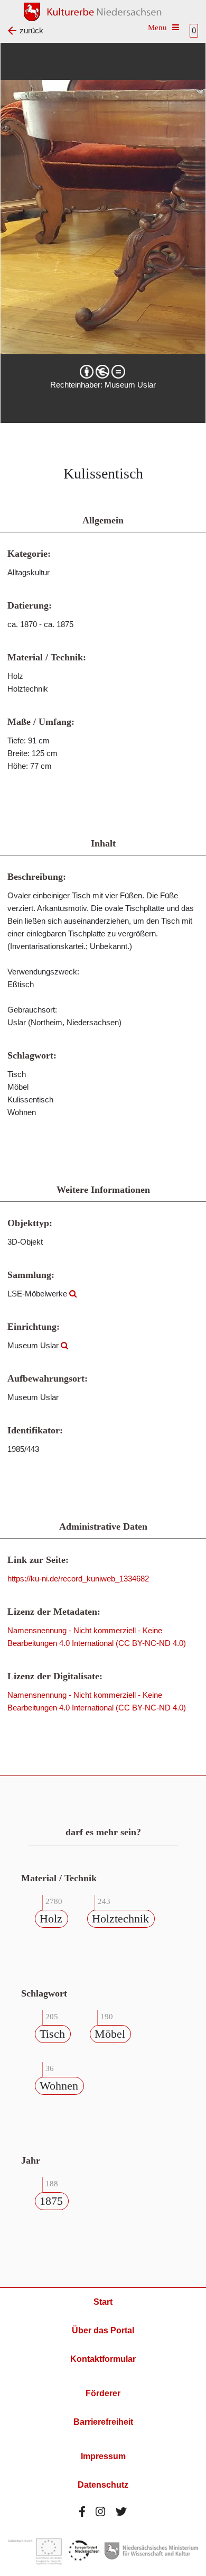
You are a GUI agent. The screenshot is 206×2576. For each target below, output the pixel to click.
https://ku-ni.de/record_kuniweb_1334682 (78, 1579)
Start (103, 2302)
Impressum (103, 2456)
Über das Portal (103, 2330)
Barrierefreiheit (103, 2422)
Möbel (110, 2034)
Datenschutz (103, 2485)
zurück (31, 30)
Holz (51, 1919)
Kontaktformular (103, 2359)
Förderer (103, 2393)
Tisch (52, 2034)
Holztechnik (120, 1919)
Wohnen (59, 2086)
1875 (51, 2201)
